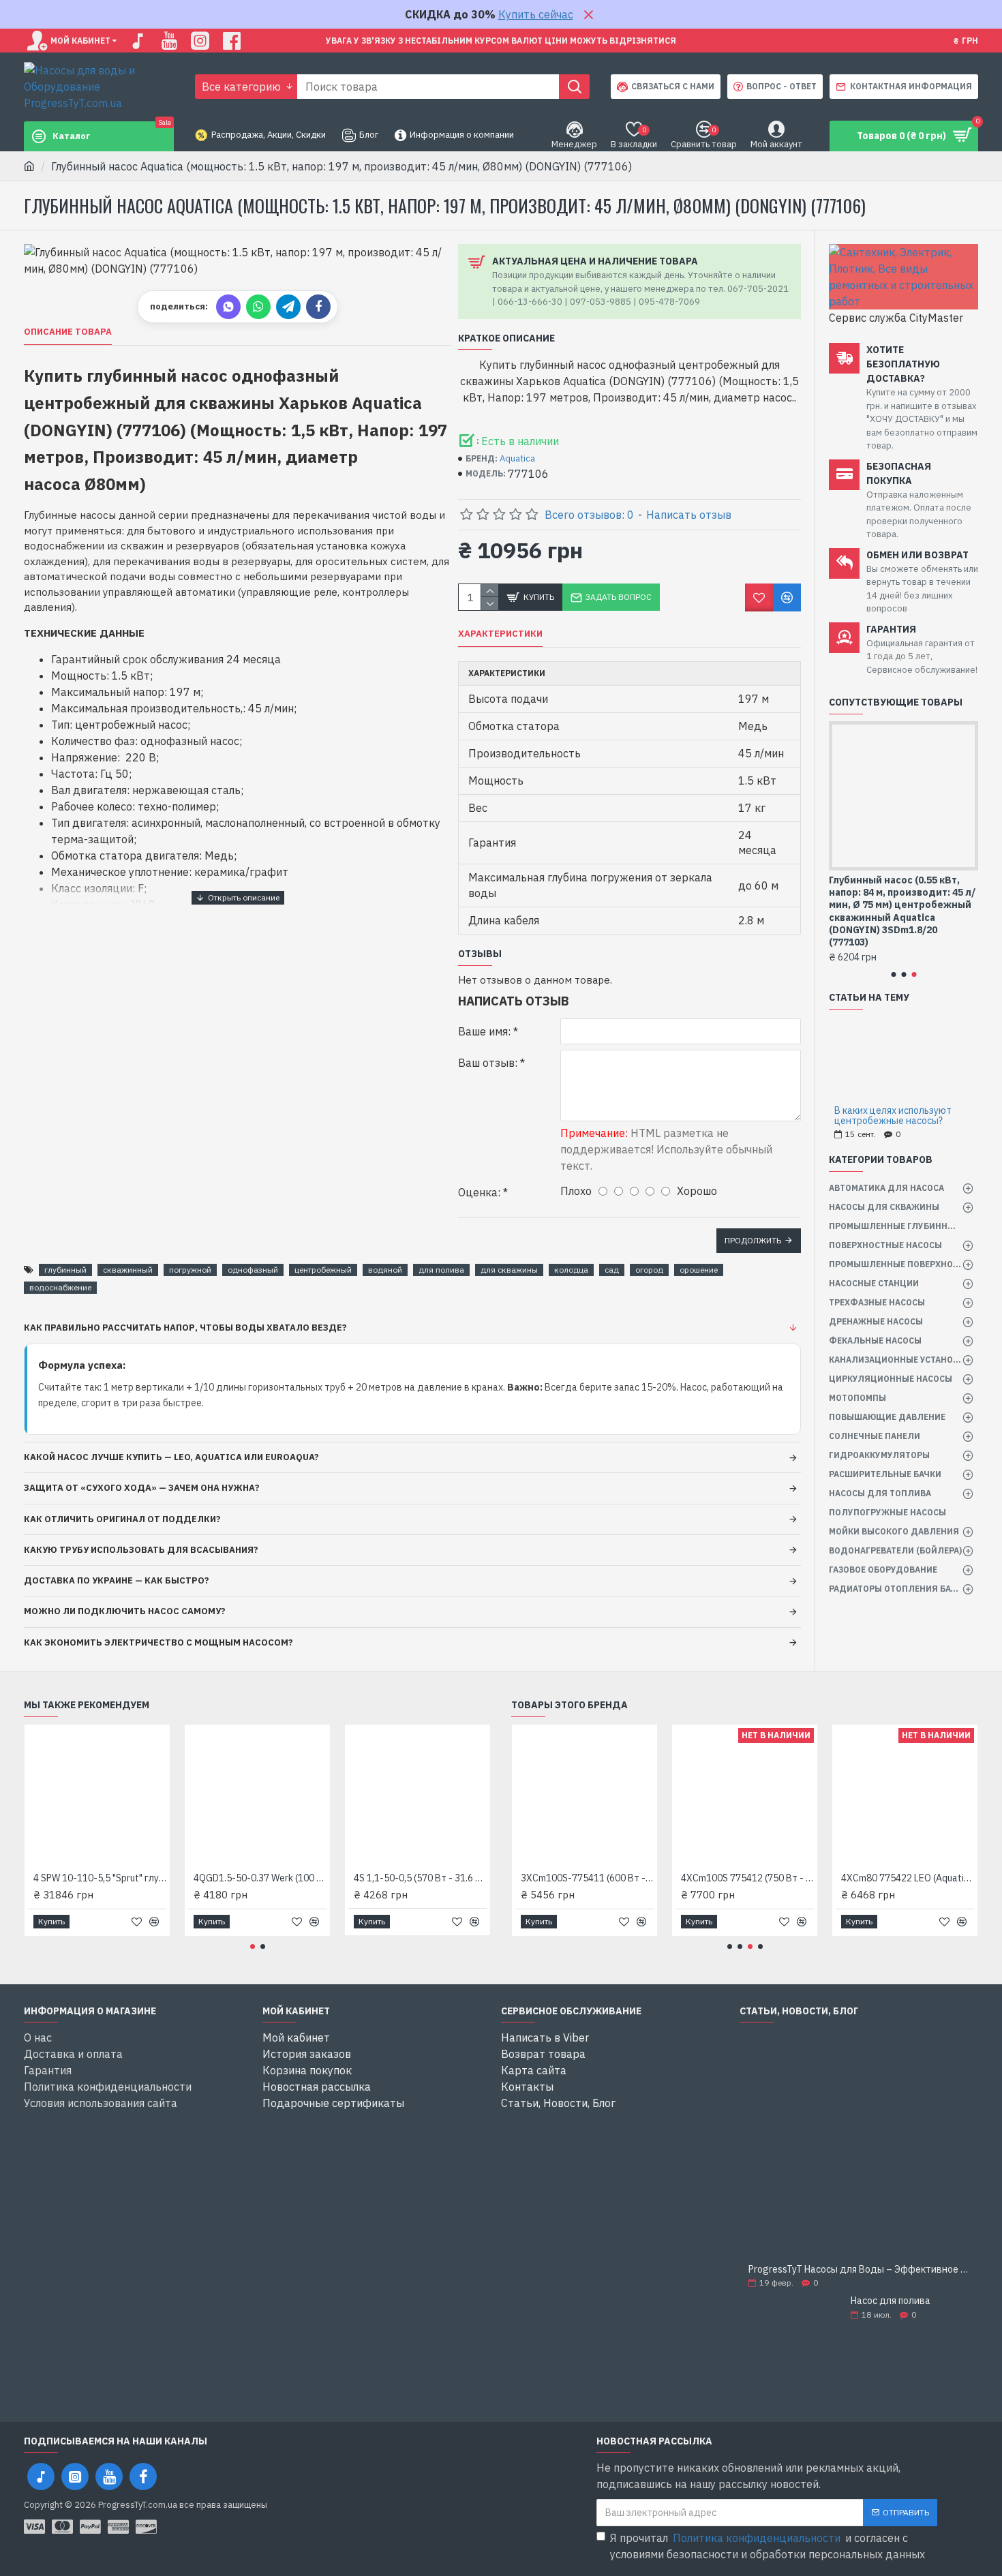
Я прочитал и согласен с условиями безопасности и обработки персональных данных (768, 2546)
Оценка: (479, 1192)
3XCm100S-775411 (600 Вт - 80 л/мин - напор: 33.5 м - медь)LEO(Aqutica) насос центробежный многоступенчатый (587, 1878)
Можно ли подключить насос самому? (125, 1611)
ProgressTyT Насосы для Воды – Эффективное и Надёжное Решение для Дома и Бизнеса (859, 2270)
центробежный (323, 1270)
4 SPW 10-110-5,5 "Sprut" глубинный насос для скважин (100, 1878)
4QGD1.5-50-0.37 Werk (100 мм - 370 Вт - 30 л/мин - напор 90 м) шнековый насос (260, 1878)
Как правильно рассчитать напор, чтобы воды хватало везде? (185, 1328)
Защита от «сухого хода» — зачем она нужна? (142, 1488)
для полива (441, 1270)
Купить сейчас (536, 14)
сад (612, 1270)
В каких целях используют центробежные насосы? (893, 1116)
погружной (190, 1270)
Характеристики (500, 634)
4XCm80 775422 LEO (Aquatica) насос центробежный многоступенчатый (908, 1878)
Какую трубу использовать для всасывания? (141, 1550)
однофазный (253, 1270)
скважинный (128, 1270)
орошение (699, 1270)
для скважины (509, 1270)
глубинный (65, 1270)
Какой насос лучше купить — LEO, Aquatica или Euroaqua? (171, 1457)
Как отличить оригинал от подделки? (122, 1519)
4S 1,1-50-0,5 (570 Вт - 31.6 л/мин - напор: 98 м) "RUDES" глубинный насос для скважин (420, 1878)
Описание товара (68, 332)
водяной (385, 1270)
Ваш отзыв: (488, 1063)
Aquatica (517, 458)
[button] (893, 974)
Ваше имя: (484, 1031)
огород (649, 1270)
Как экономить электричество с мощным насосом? (158, 1642)
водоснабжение (60, 1287)
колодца (571, 1270)
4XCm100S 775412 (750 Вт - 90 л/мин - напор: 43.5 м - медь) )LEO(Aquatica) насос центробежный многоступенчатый (747, 1878)
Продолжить (753, 1240)
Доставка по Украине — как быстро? (117, 1580)
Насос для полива (891, 2301)
